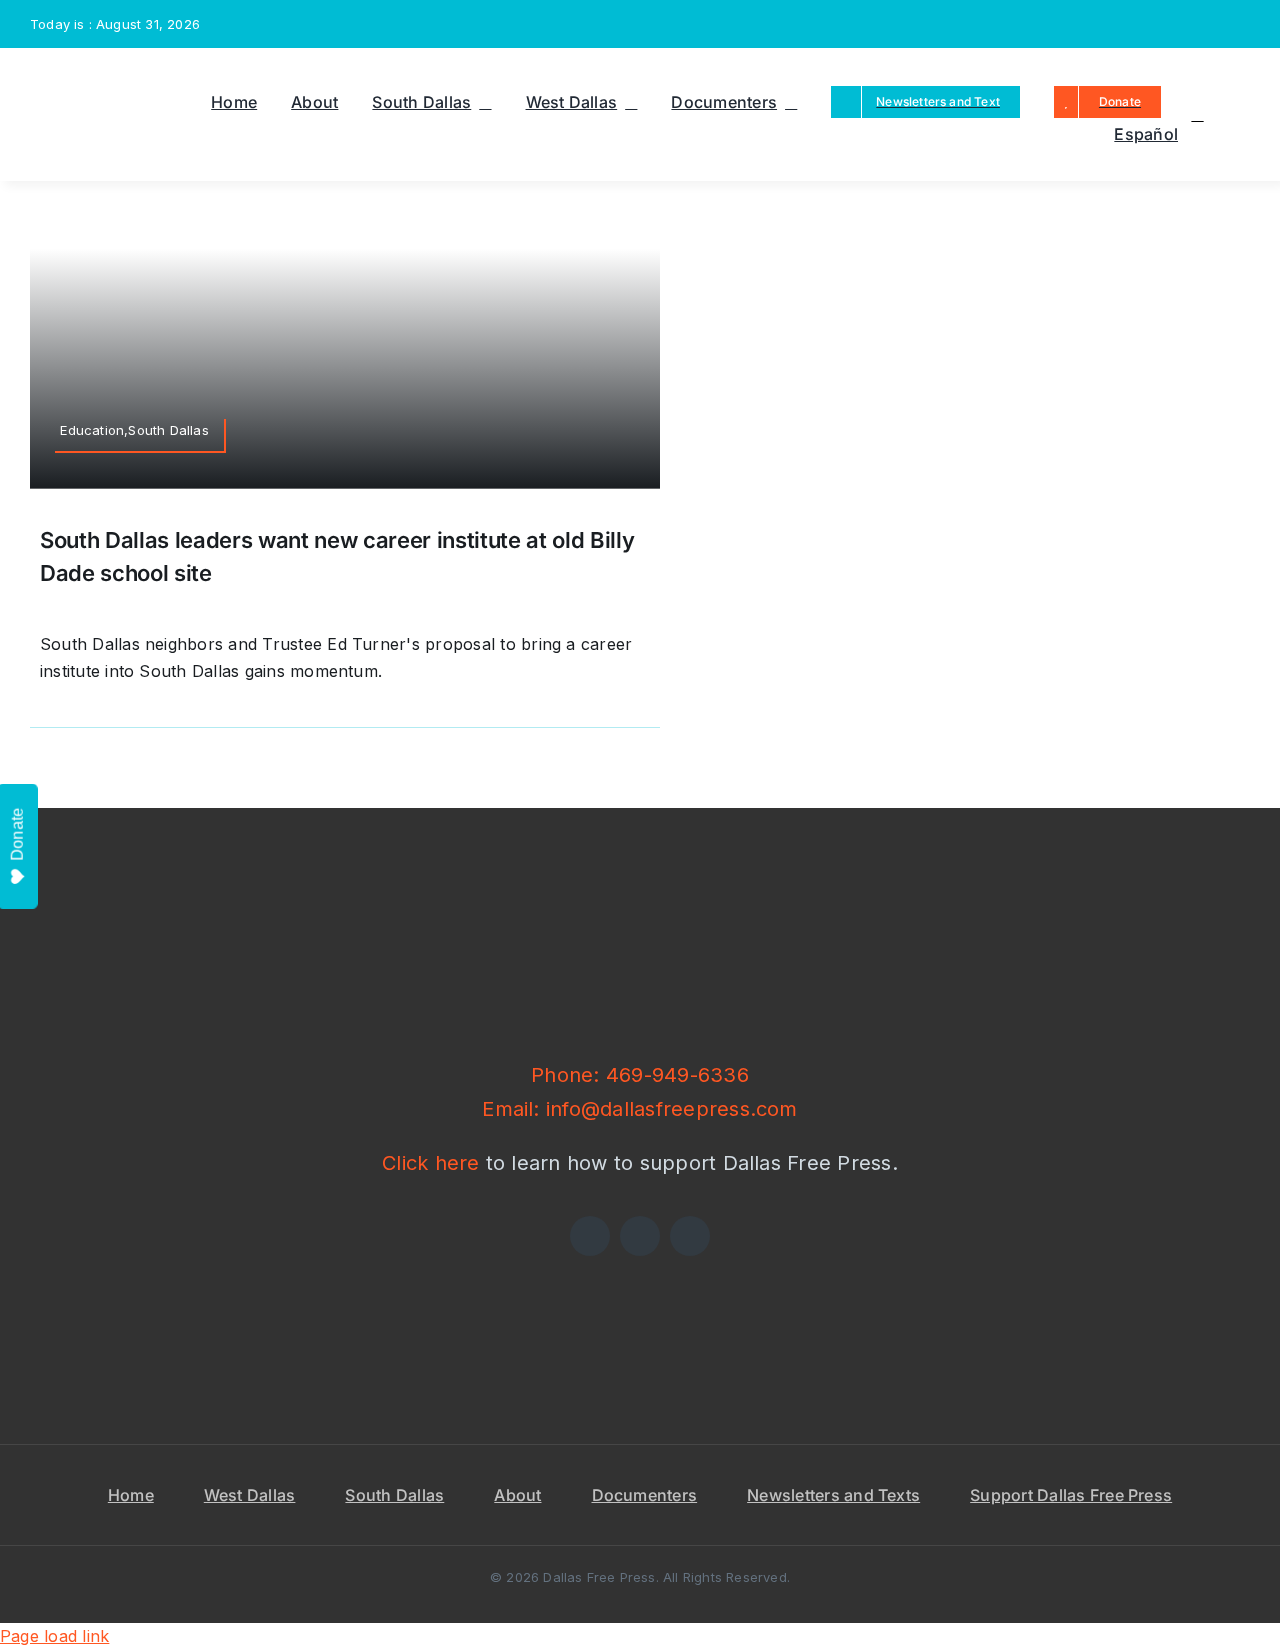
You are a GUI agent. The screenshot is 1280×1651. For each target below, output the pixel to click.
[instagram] (1179, 24)
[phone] (1244, 24)
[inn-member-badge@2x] (432, 1264)
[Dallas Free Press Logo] (76, 76)
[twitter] (1147, 24)
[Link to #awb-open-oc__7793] (1197, 115)
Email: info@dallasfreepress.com (639, 1109)
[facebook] (1115, 24)
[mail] (1212, 24)
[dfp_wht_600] (640, 896)
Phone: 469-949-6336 (640, 1075)
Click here (430, 1163)
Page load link (54, 1636)
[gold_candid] (848, 1264)
